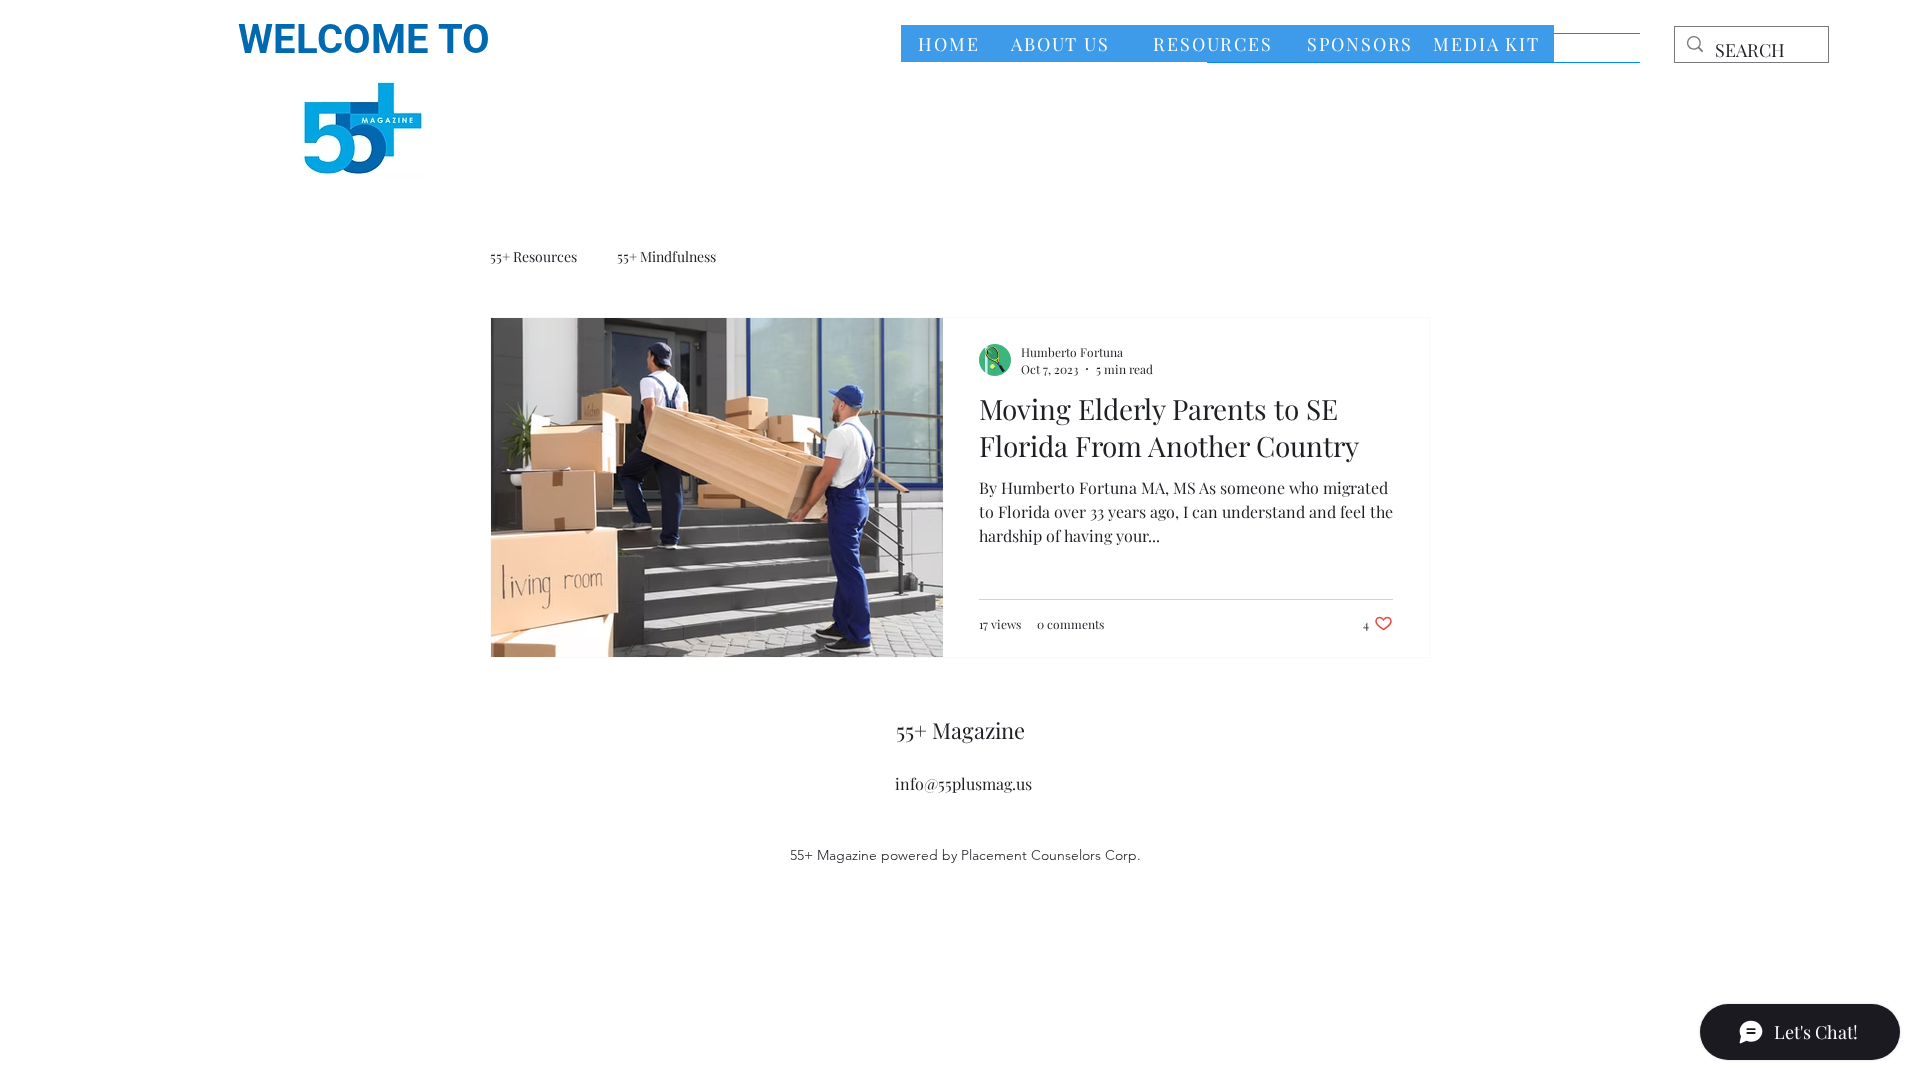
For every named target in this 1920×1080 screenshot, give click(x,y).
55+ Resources (533, 256)
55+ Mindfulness (666, 256)
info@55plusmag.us (963, 783)
